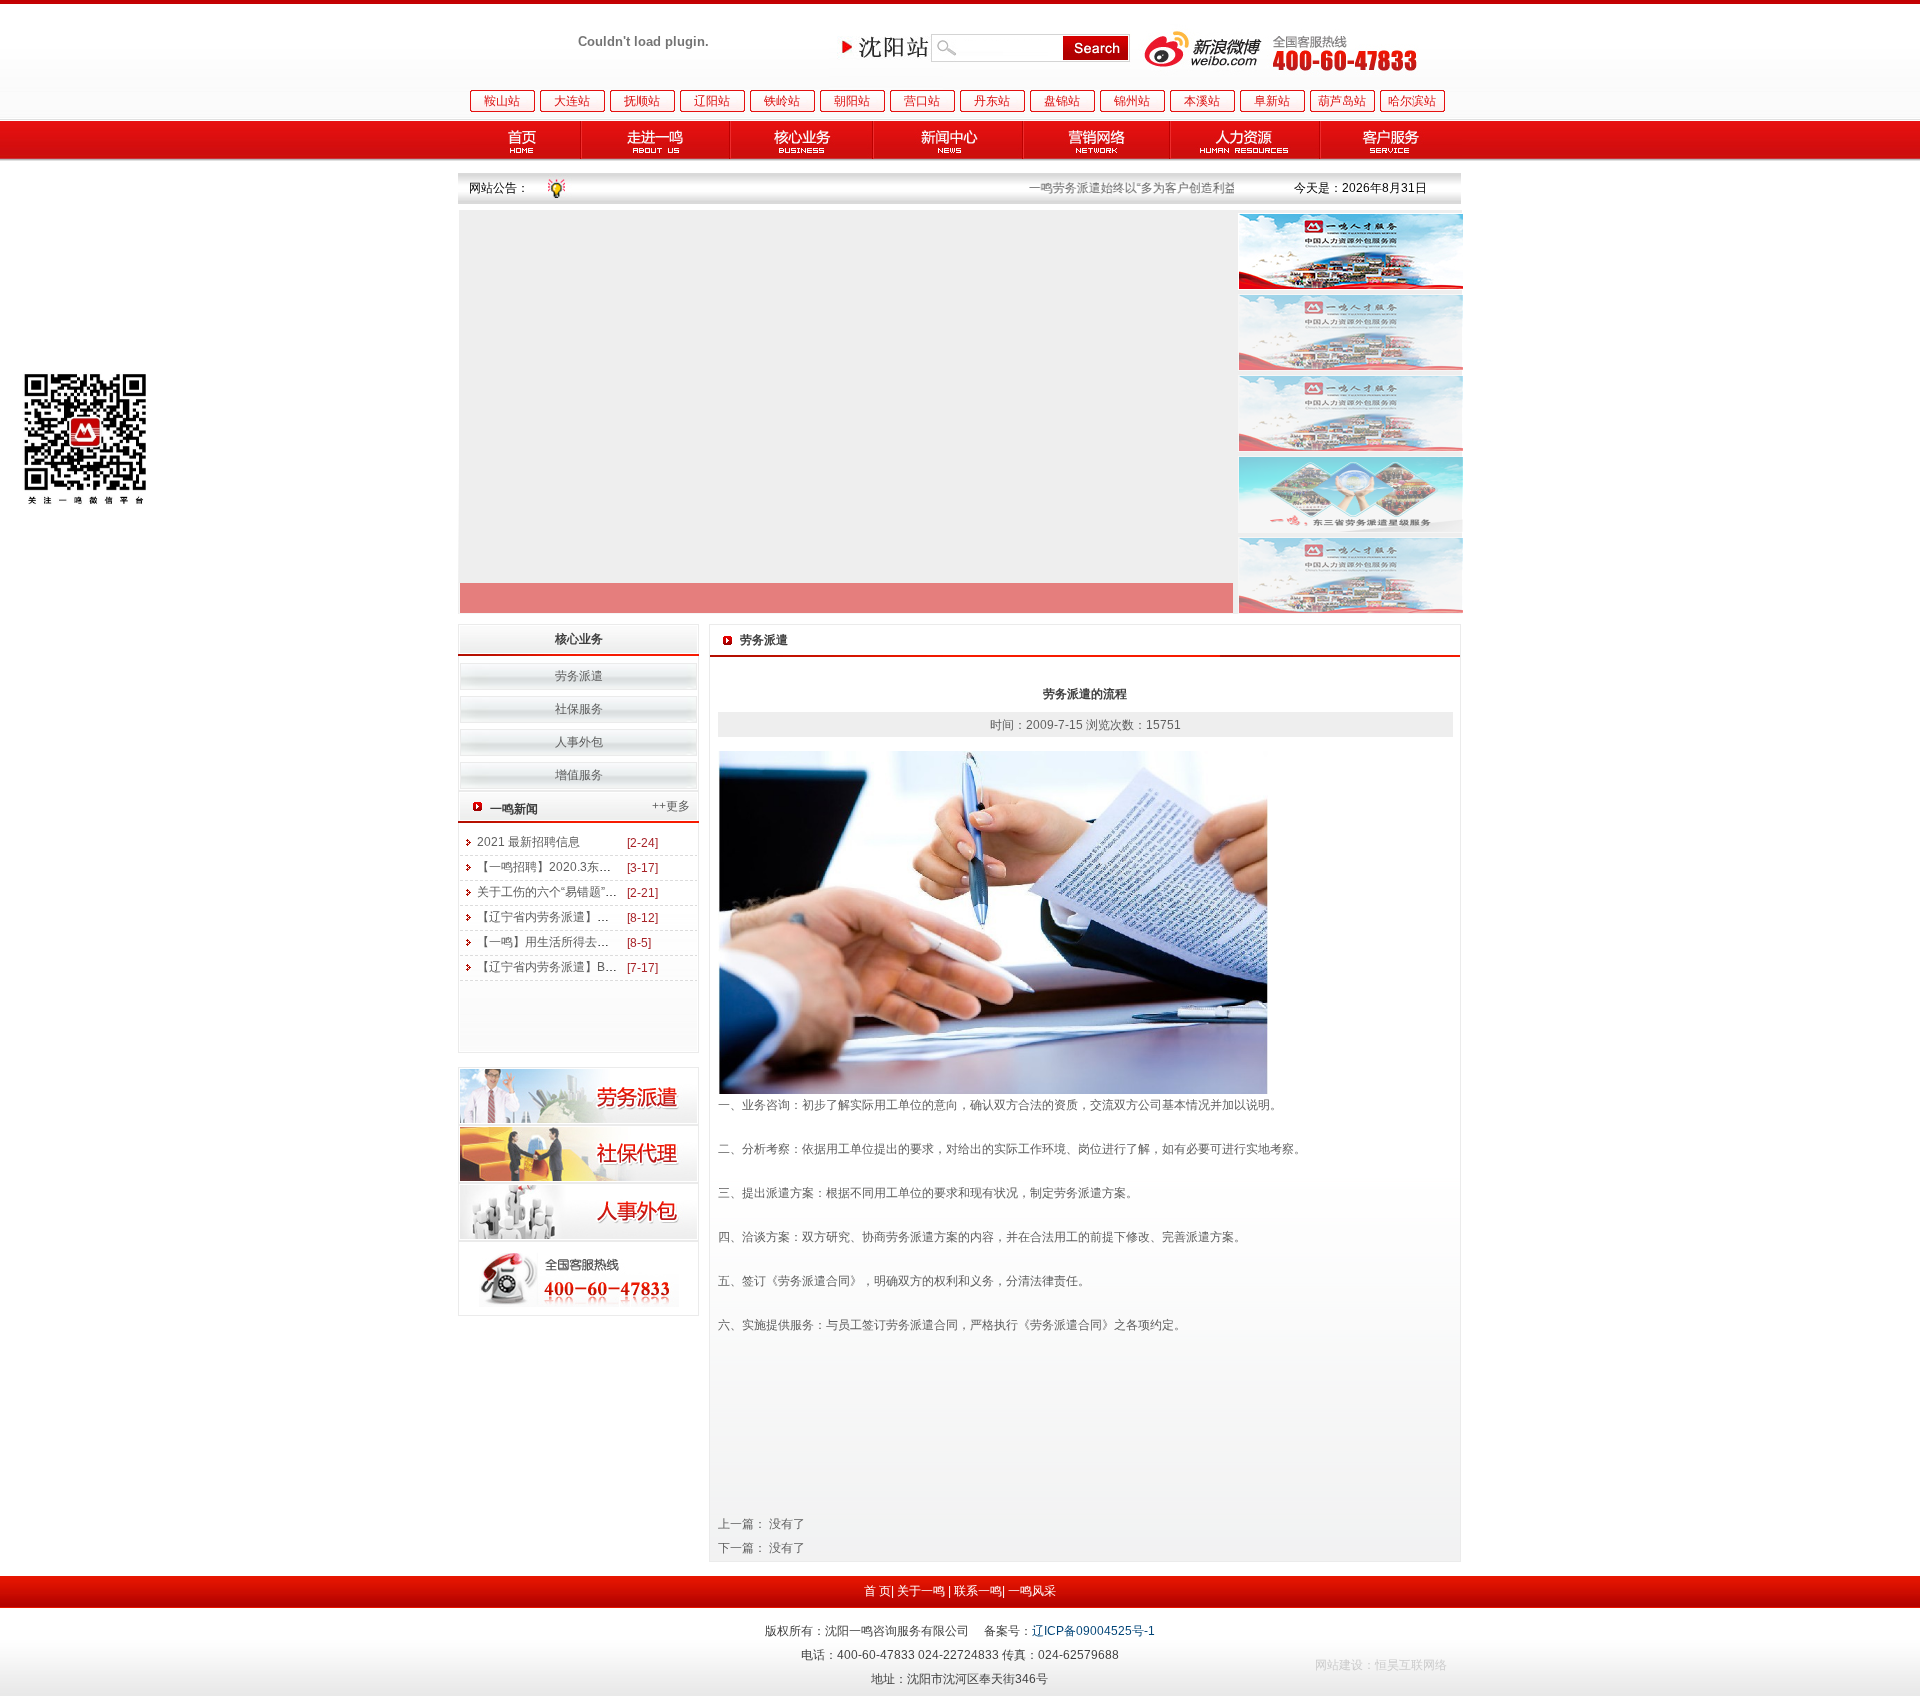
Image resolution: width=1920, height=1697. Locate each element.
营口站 (922, 101)
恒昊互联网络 (1411, 1665)
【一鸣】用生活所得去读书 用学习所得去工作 (598, 942)
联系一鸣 (978, 1591)
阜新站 (1272, 101)
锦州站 (1132, 101)
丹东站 (992, 101)
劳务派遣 (579, 676)
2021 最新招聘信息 (528, 842)
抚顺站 (642, 101)
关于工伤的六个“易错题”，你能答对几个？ (589, 892)
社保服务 (579, 709)
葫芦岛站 (1342, 101)
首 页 (877, 1591)
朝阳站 (852, 101)
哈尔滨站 (1412, 101)
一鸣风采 (1032, 1591)
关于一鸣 (921, 1591)
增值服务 (579, 775)
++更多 (671, 806)
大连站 (572, 101)
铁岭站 (782, 101)
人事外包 (579, 742)
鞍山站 (502, 101)
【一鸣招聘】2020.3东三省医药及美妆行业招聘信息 (616, 867)
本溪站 (1202, 101)
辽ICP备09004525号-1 (1093, 1631)
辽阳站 (712, 101)
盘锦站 (1062, 101)
